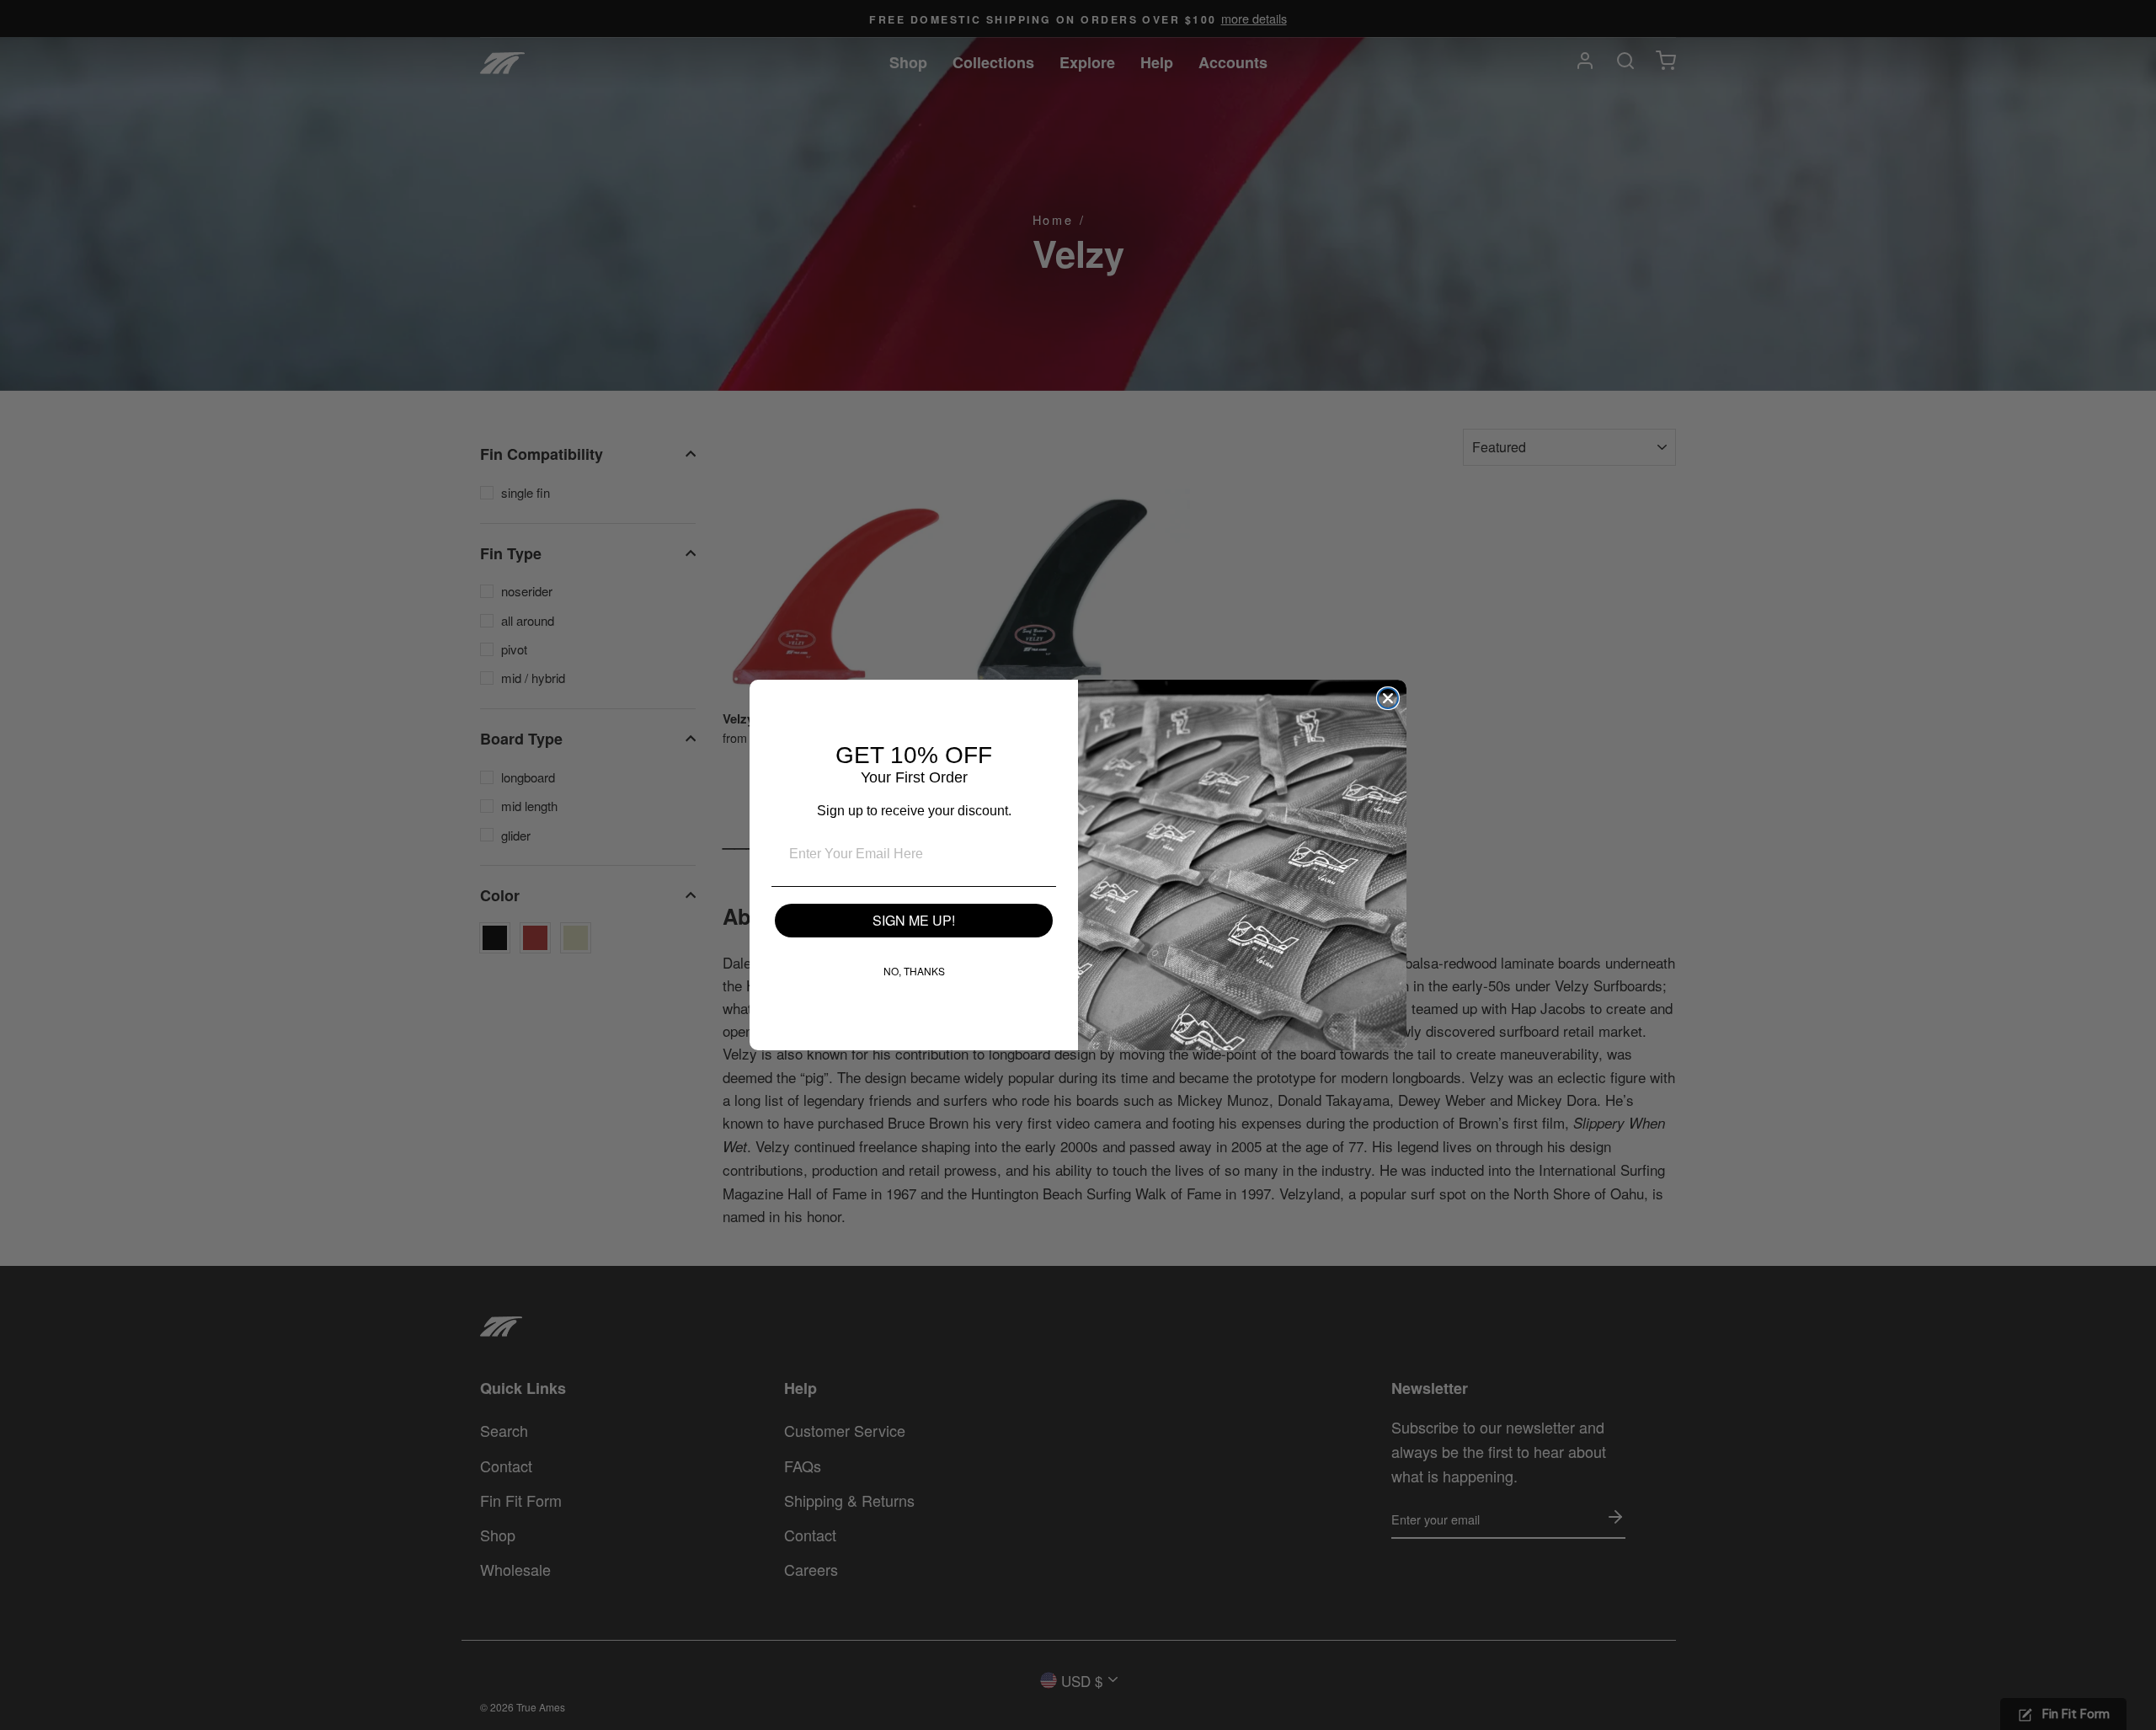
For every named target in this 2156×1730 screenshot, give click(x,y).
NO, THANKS (914, 971)
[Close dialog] (1388, 698)
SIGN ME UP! (914, 920)
